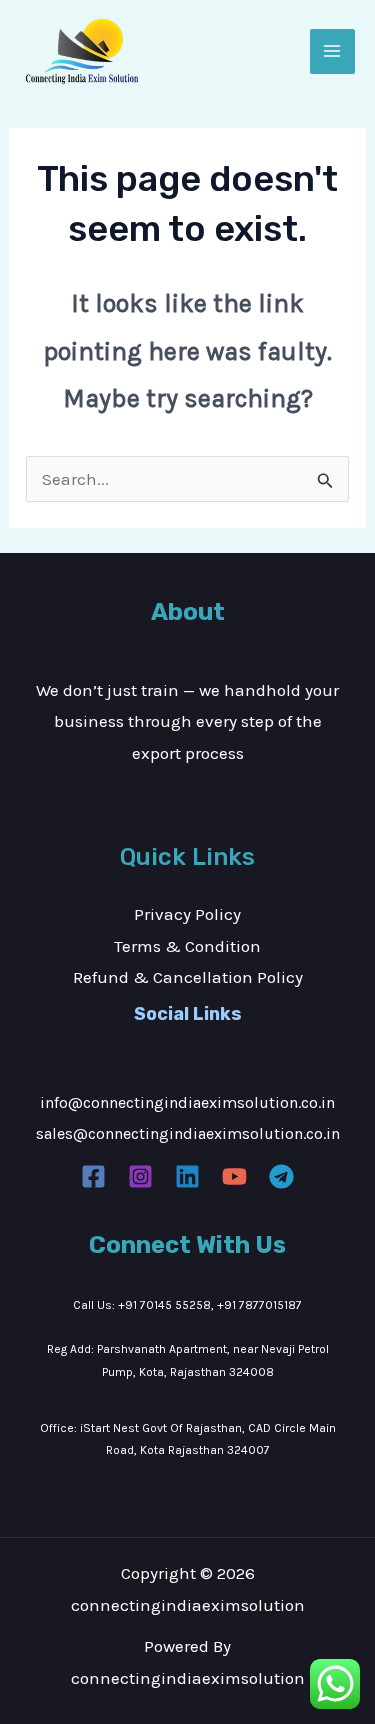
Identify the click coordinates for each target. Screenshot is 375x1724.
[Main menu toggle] (333, 52)
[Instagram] (140, 1176)
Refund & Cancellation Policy (188, 977)
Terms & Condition (187, 946)
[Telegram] (281, 1176)
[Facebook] (93, 1176)
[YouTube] (234, 1176)
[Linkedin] (187, 1176)
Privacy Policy (187, 914)
